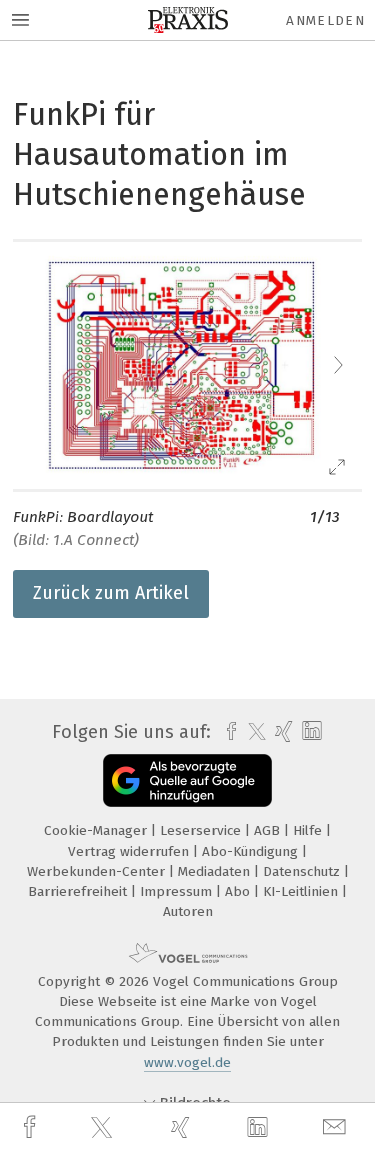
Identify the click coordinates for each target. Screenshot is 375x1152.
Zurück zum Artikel (111, 593)
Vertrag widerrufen (130, 851)
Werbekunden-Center (98, 871)
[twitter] (104, 1128)
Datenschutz (303, 871)
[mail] (337, 1127)
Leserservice (202, 830)
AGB (269, 830)
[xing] (183, 1127)
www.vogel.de (187, 1062)
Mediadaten (216, 871)
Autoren (188, 911)
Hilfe (309, 830)
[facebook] (32, 1127)
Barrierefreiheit (79, 891)
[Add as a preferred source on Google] (187, 780)
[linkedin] (260, 1128)
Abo (239, 891)
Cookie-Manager (97, 830)
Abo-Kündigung (252, 851)
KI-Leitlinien (302, 891)
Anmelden (325, 20)
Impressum (178, 891)
